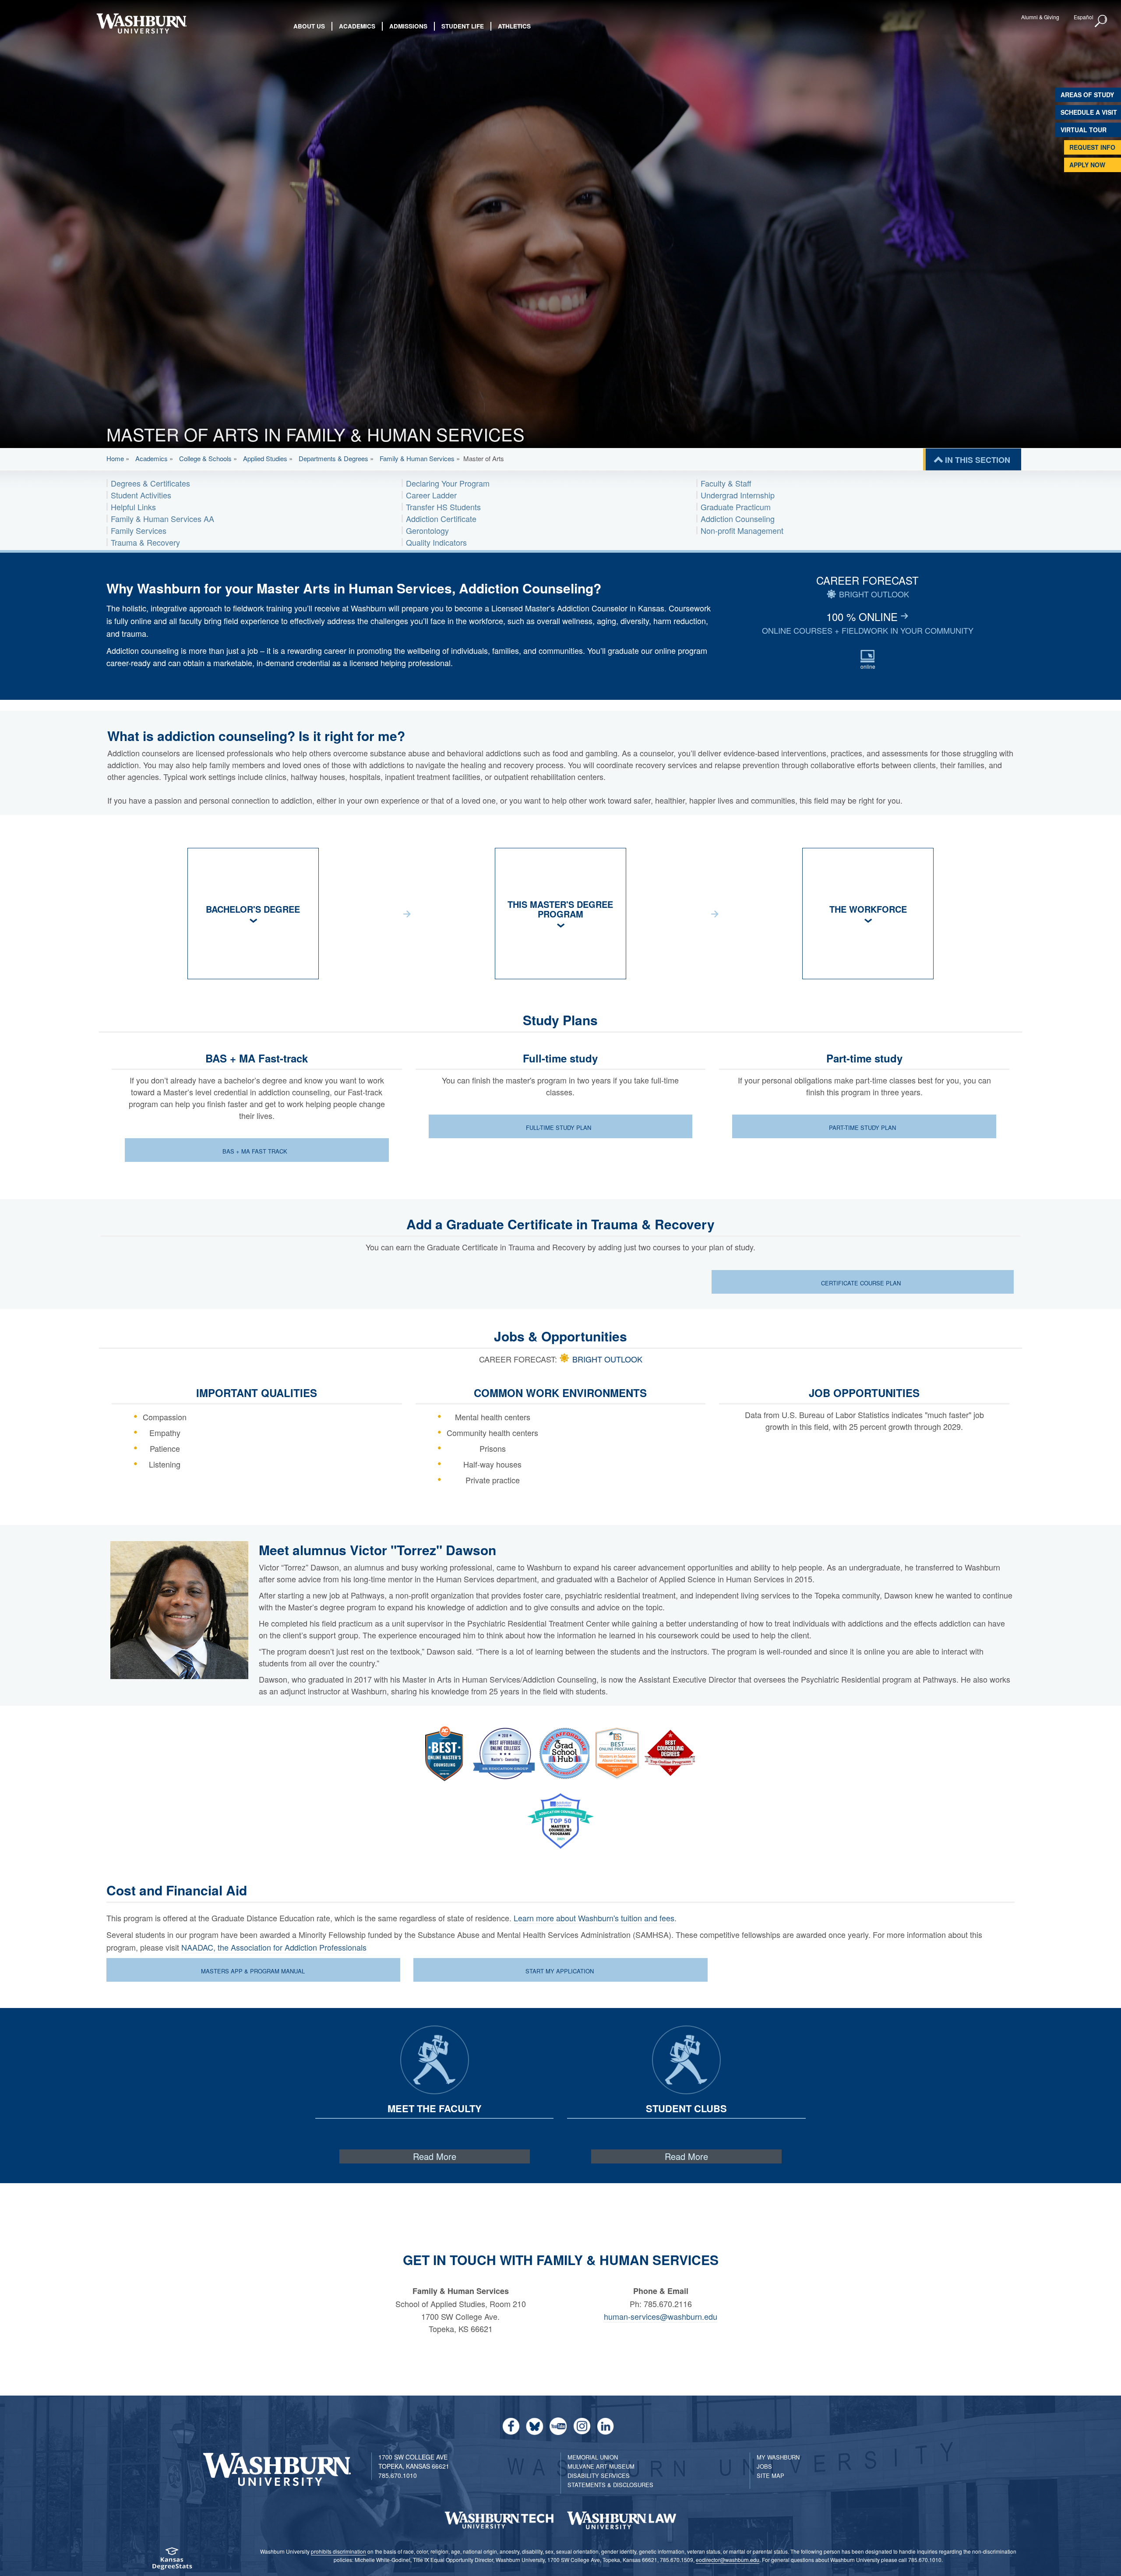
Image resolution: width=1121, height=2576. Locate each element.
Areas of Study (1087, 95)
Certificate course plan (862, 1283)
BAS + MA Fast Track (256, 1151)
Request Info (1092, 147)
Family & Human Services (417, 458)
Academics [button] (357, 26)
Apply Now (1087, 165)
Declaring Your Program (448, 483)
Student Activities (141, 495)
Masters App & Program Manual (253, 1971)
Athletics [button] (514, 26)
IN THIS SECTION (978, 460)
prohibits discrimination (338, 2551)
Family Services (139, 530)
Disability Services (599, 2475)
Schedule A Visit (1089, 112)
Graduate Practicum (736, 507)
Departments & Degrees (333, 458)
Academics (152, 458)
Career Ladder (431, 495)
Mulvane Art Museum (601, 2466)
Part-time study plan (863, 1127)
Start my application (560, 1971)
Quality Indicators (436, 542)
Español (1084, 17)
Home (115, 458)
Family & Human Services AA (162, 519)
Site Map (770, 2475)
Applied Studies (265, 458)
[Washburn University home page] (141, 23)
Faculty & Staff (726, 483)
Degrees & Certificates (150, 483)
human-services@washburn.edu (661, 2316)
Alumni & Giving (1040, 17)
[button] (1101, 21)
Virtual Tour (1084, 130)
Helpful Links (133, 507)
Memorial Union (593, 2457)
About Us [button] (309, 26)
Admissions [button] (408, 26)
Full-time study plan (559, 1127)
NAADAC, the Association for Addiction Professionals (274, 1947)
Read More (435, 2156)
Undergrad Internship (738, 495)
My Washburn (778, 2457)
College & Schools (205, 458)
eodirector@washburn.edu (728, 2560)
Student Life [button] (463, 26)
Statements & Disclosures (610, 2485)
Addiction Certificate (441, 519)
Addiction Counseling (738, 519)
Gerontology (427, 530)
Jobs (764, 2466)
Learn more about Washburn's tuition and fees (594, 1918)
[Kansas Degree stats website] (172, 2561)
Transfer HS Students (443, 507)
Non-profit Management (742, 530)
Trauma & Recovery (145, 542)
